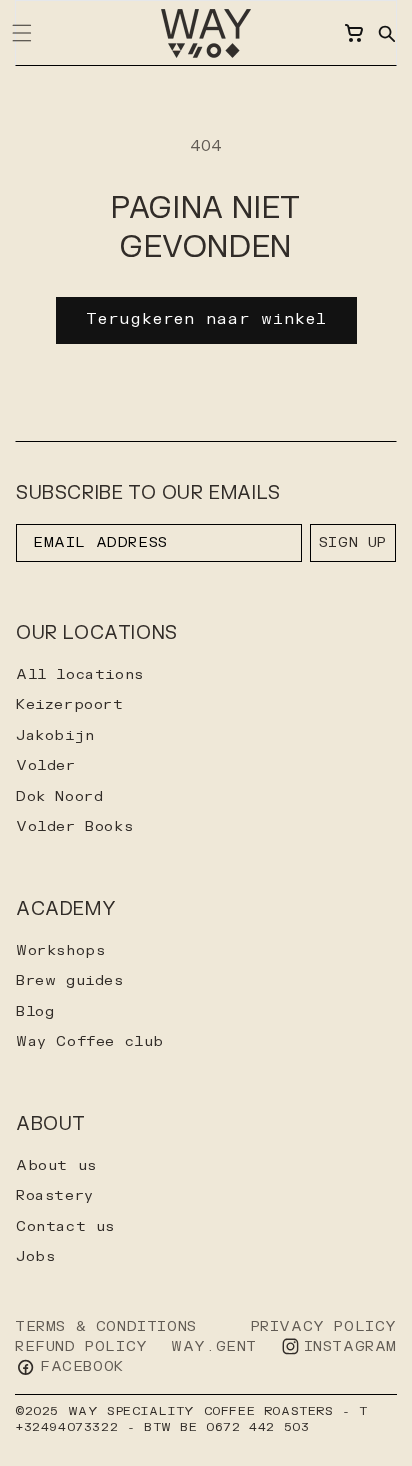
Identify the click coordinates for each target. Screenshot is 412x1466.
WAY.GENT (214, 1346)
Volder (46, 765)
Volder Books (74, 826)
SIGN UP (353, 542)
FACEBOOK (82, 1366)
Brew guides (70, 980)
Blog (35, 1011)
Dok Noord (59, 796)
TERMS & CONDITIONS (106, 1326)
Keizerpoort (70, 704)
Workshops (60, 950)
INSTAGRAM (350, 1346)
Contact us (65, 1226)
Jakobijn (55, 735)
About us (56, 1165)
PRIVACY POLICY (324, 1326)
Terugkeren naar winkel (206, 319)
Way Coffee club (90, 1041)
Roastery (55, 1195)
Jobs (35, 1256)
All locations (80, 674)
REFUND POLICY (81, 1346)
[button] (386, 33)
